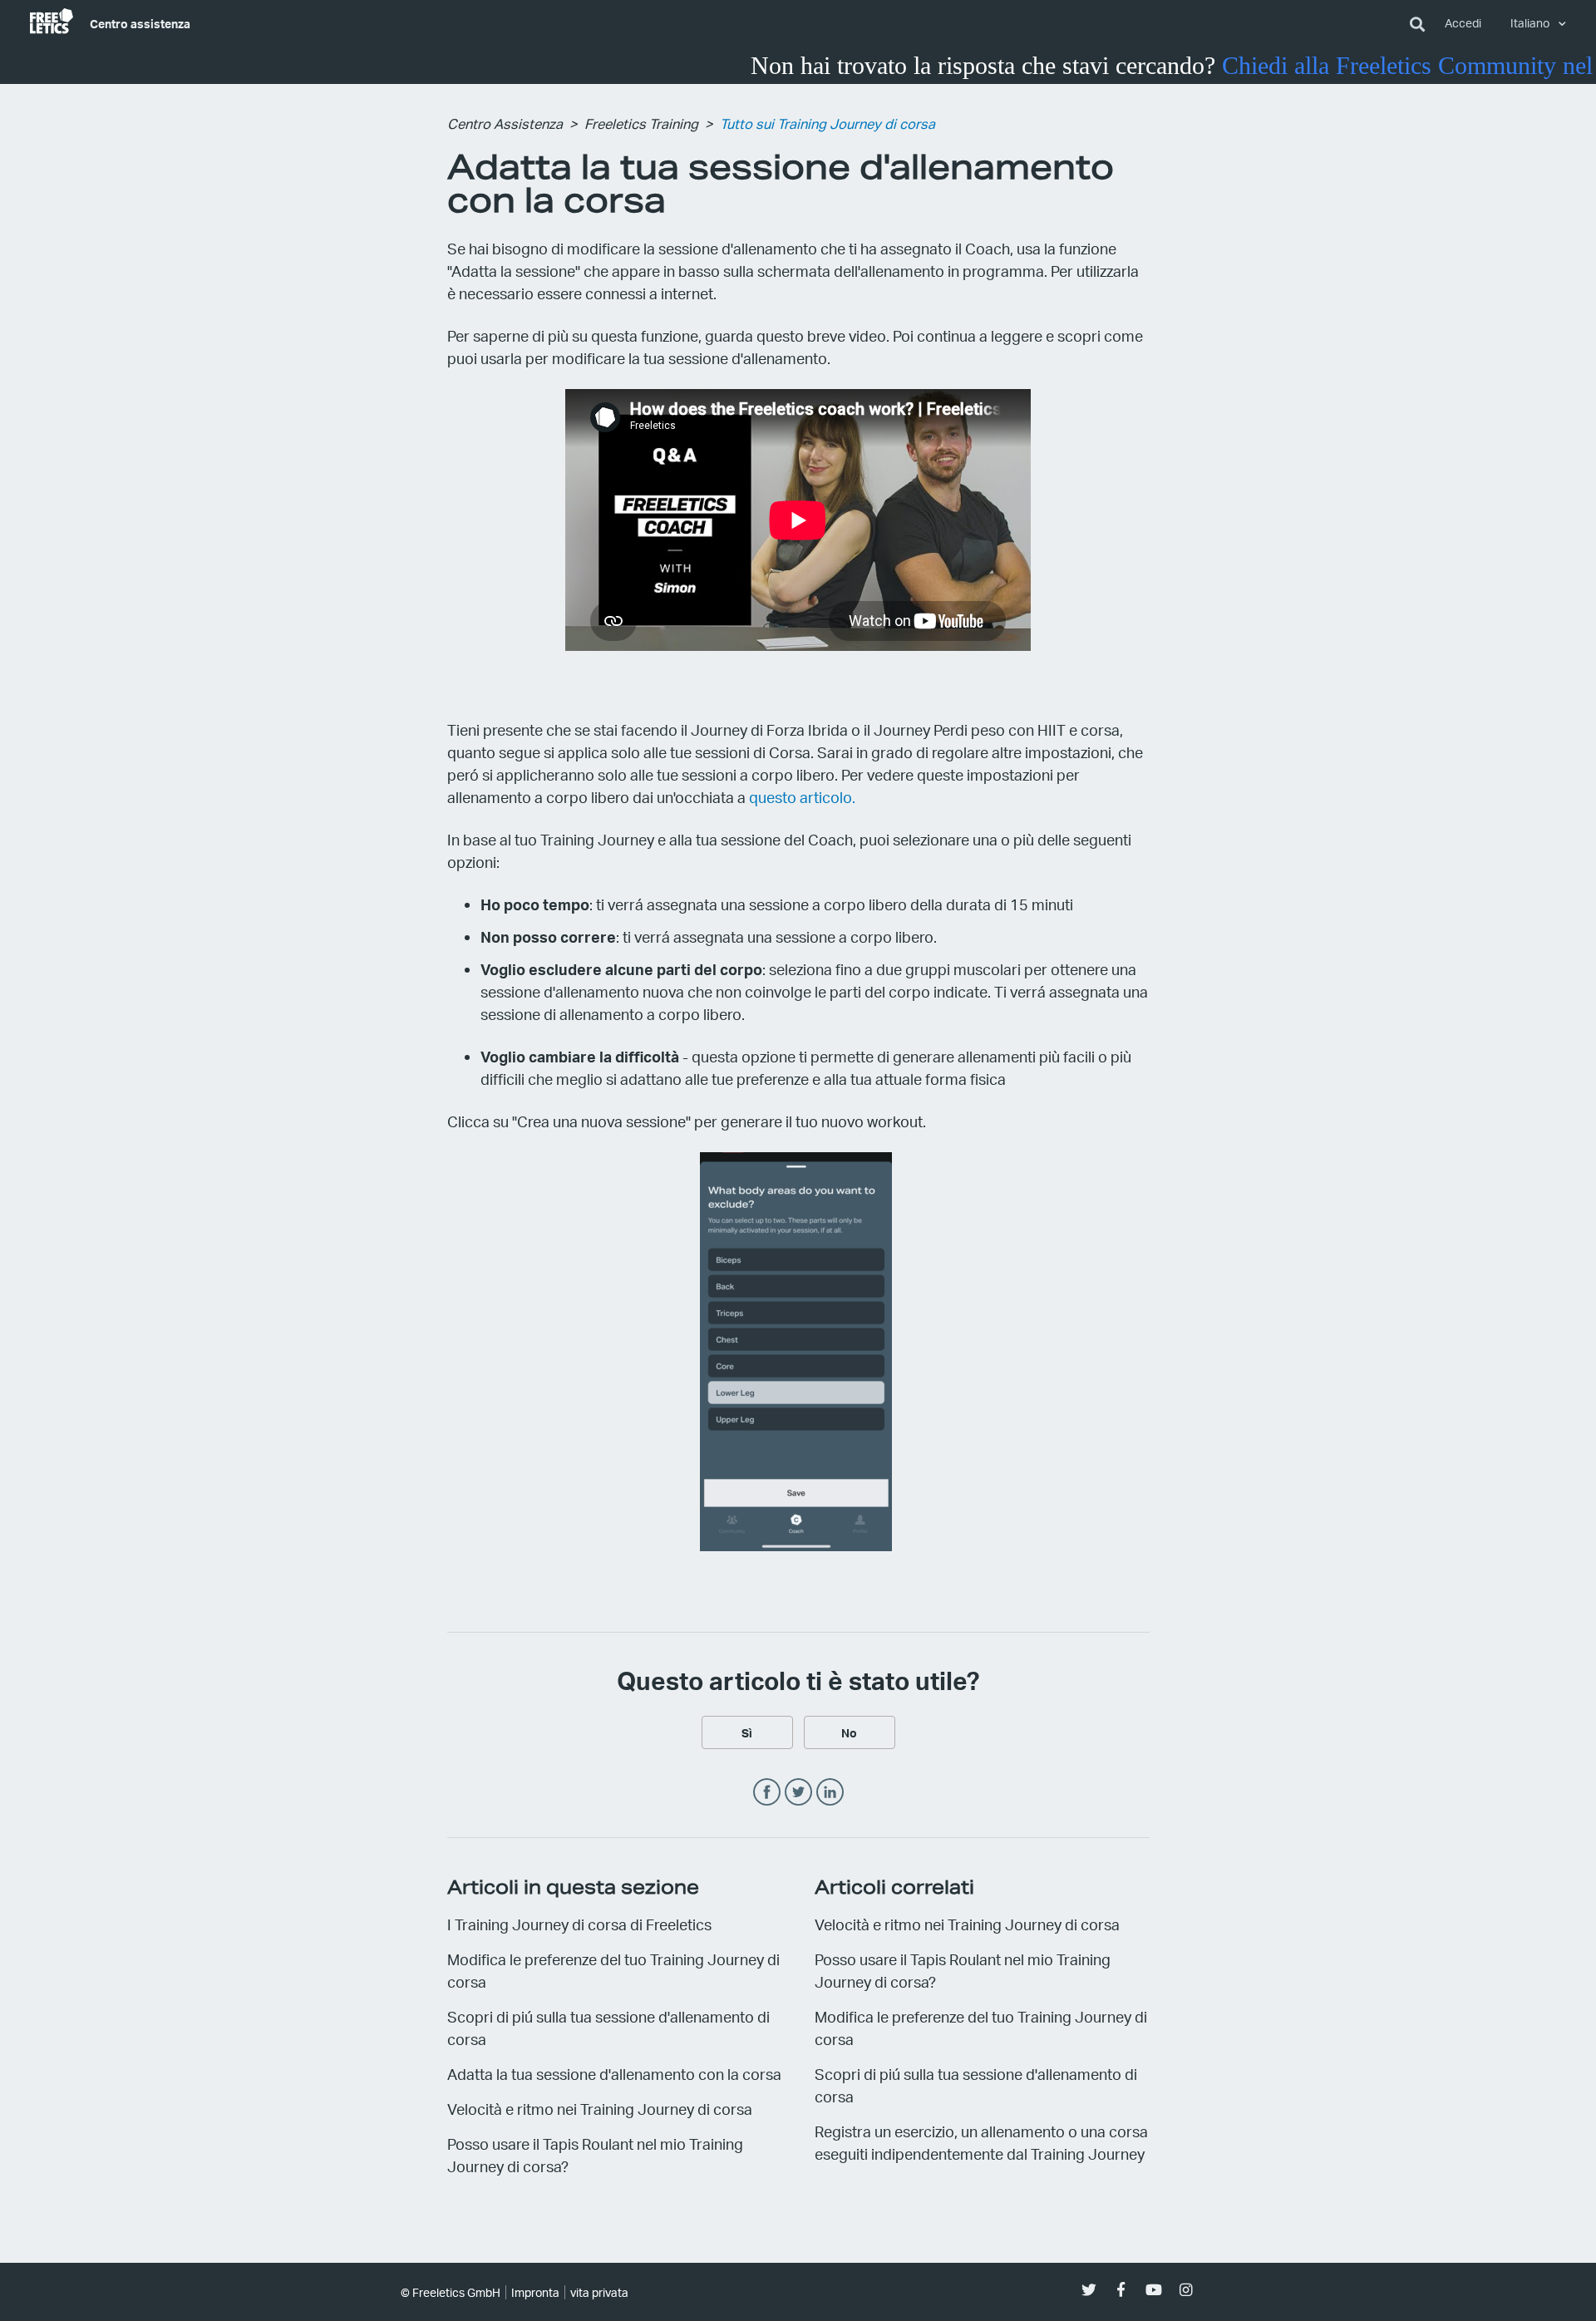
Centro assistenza (140, 23)
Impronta (535, 2292)
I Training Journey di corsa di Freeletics (579, 1924)
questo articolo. (802, 797)
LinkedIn (830, 1793)
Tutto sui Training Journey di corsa (828, 123)
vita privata (599, 2292)
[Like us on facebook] (1121, 2290)
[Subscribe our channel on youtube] (1153, 2290)
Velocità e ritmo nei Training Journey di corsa (600, 2109)
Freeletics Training (641, 123)
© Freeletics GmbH (451, 2292)
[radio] (747, 1732)
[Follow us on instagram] (1186, 2290)
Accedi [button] (1463, 23)
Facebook (767, 1793)
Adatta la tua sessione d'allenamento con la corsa (614, 2074)
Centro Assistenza (505, 123)
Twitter (798, 1793)
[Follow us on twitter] (1089, 2290)
